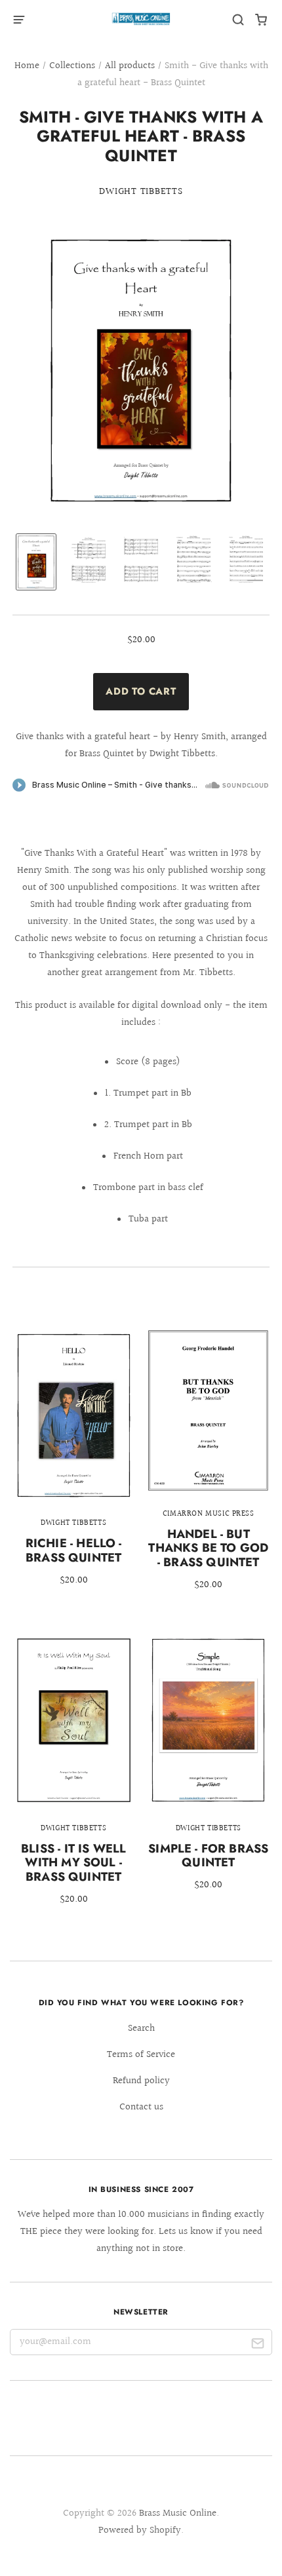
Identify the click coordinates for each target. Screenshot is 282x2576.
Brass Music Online (178, 2513)
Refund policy (141, 2081)
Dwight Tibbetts (141, 192)
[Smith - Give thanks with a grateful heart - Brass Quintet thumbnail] (36, 562)
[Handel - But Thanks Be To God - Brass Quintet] (208, 1469)
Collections (72, 66)
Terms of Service (141, 2055)
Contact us (141, 2107)
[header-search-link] (238, 20)
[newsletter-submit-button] (257, 2345)
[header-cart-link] (261, 20)
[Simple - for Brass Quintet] (208, 1772)
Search (141, 2028)
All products (130, 66)
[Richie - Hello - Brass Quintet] (74, 1467)
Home (27, 66)
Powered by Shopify (140, 2530)
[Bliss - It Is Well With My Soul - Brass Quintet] (74, 1778)
